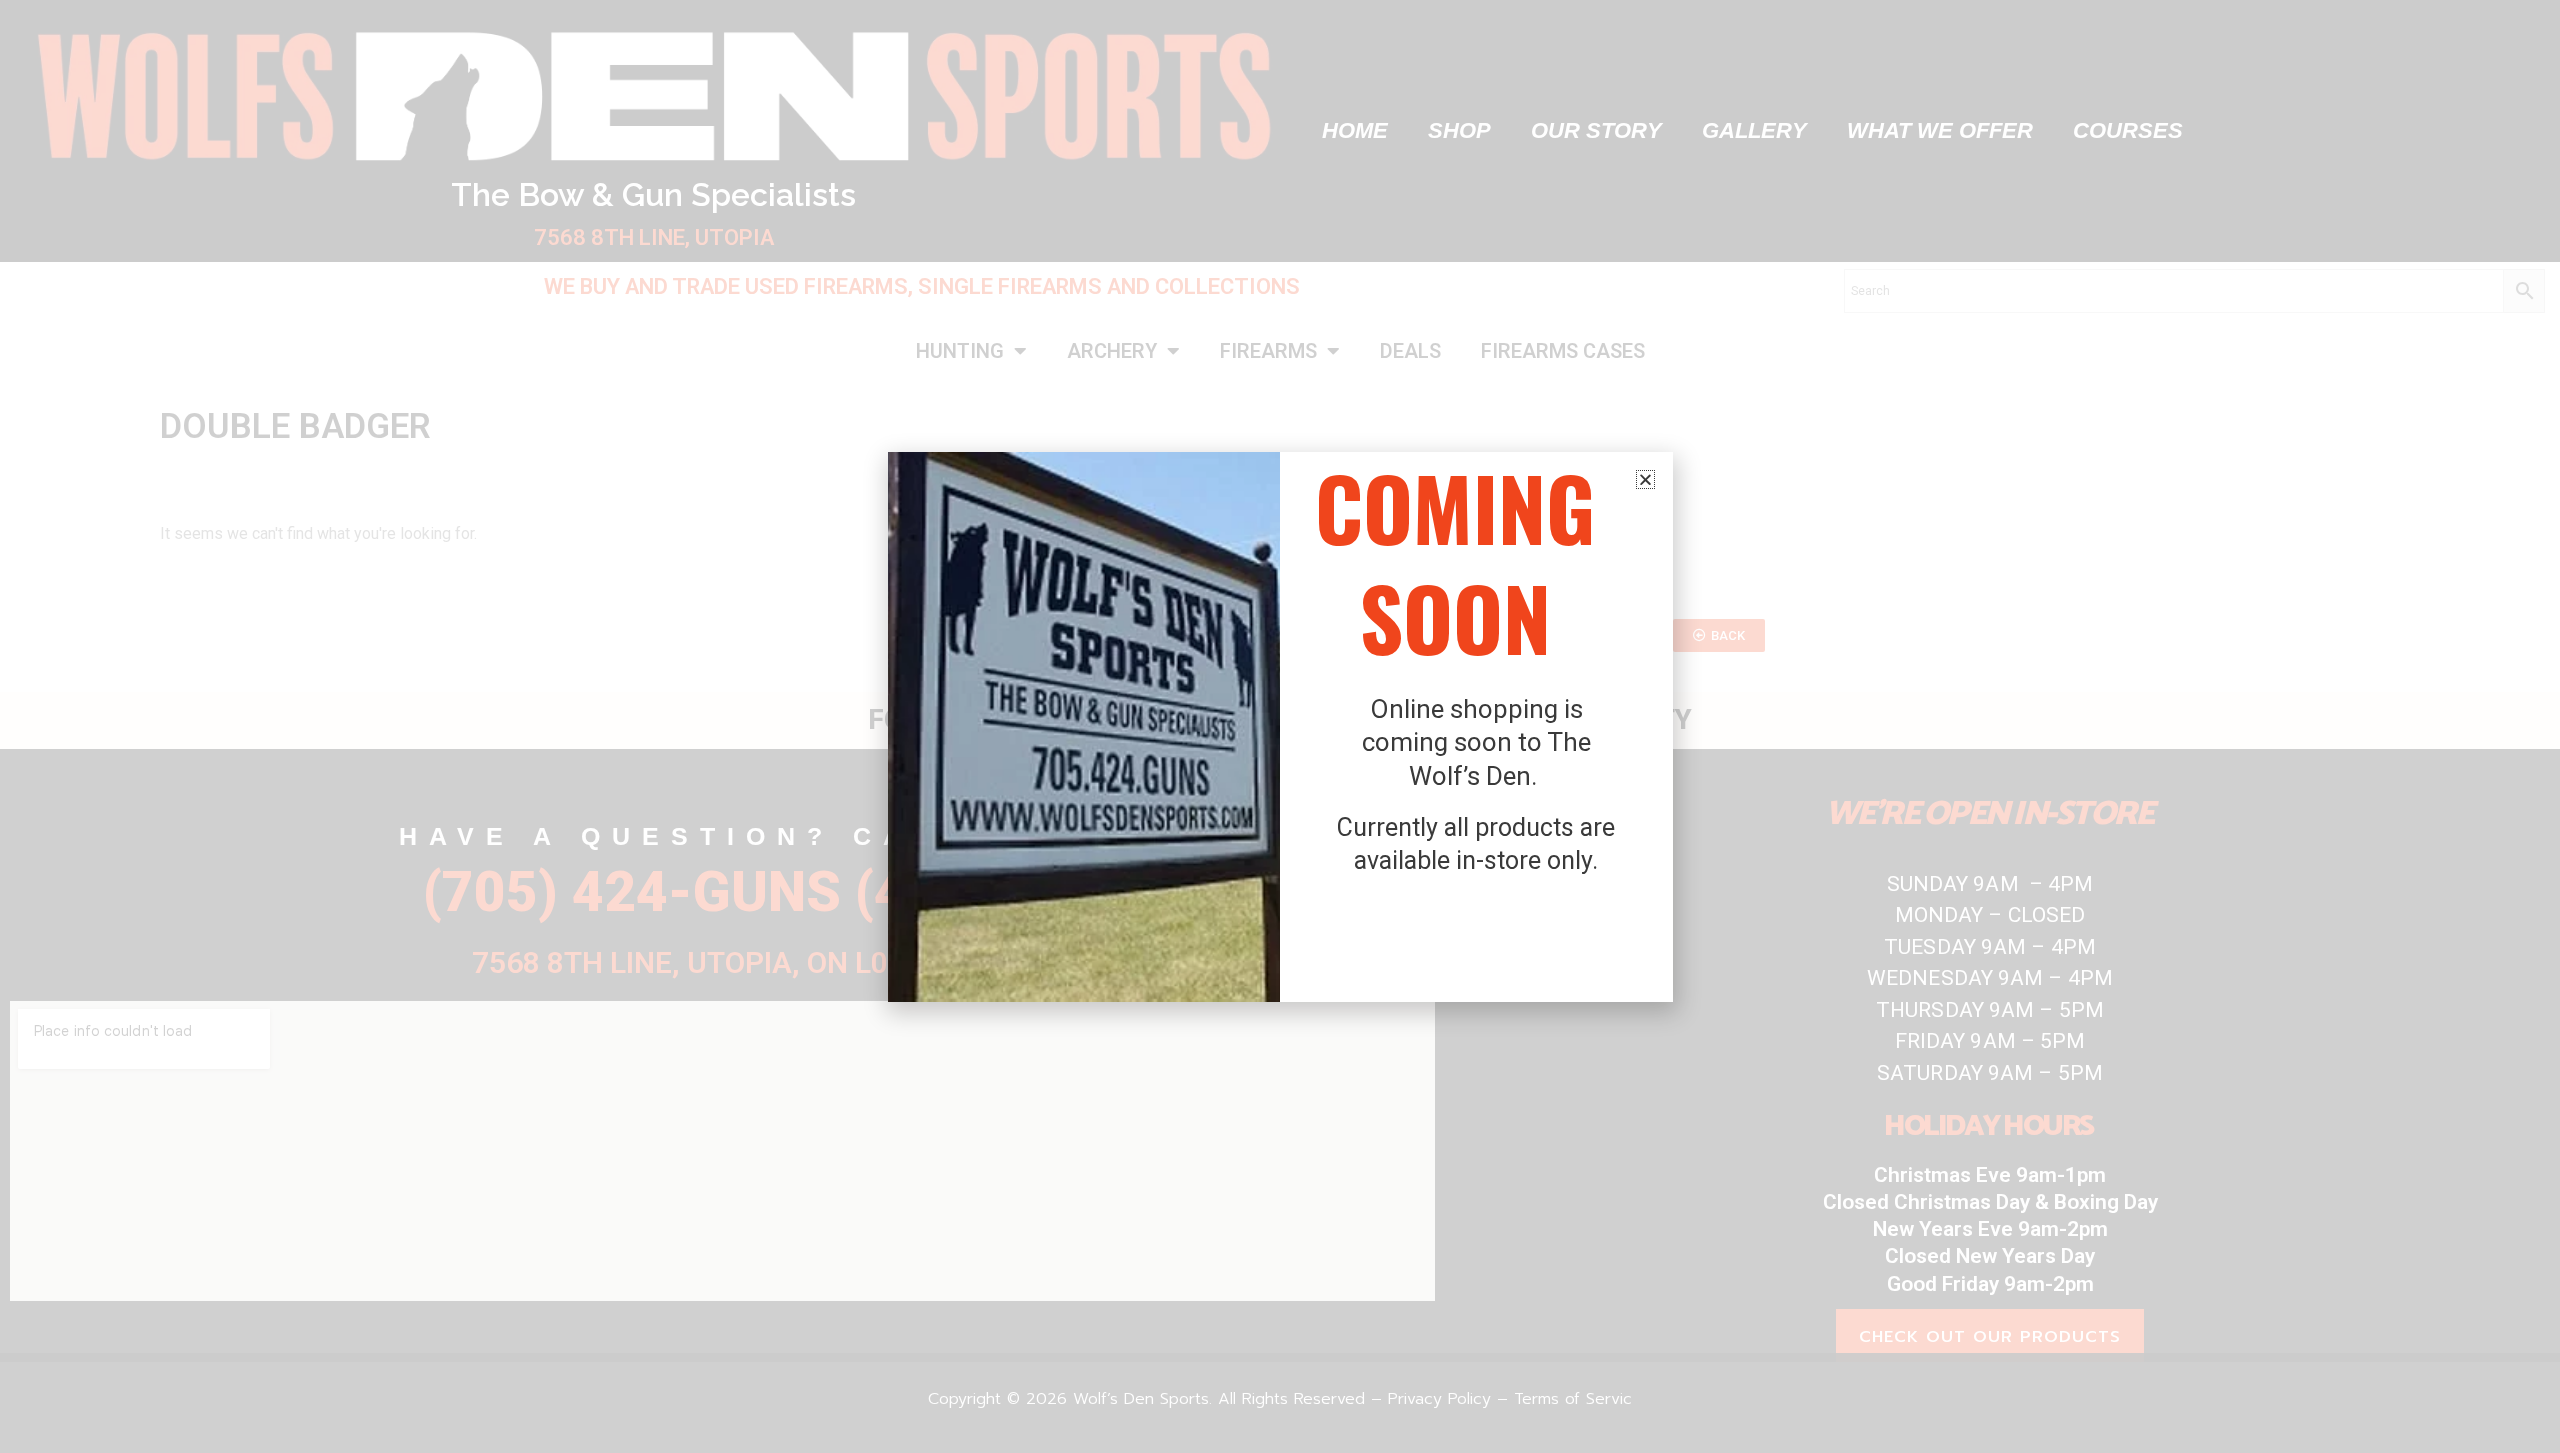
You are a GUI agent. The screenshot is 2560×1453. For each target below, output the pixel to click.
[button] (1645, 479)
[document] (1280, 726)
